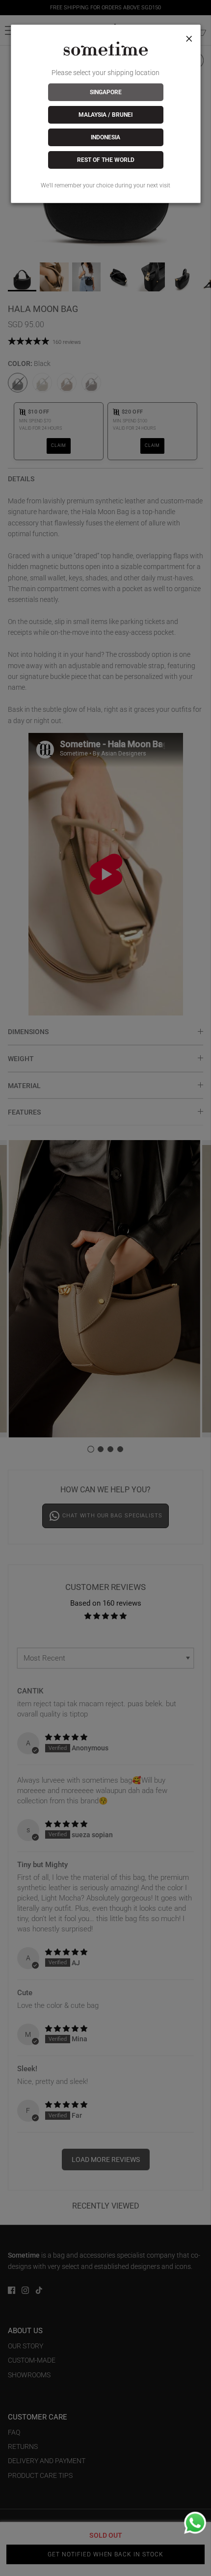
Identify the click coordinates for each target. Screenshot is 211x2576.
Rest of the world (106, 160)
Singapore (106, 92)
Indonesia (105, 137)
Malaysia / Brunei (105, 115)
